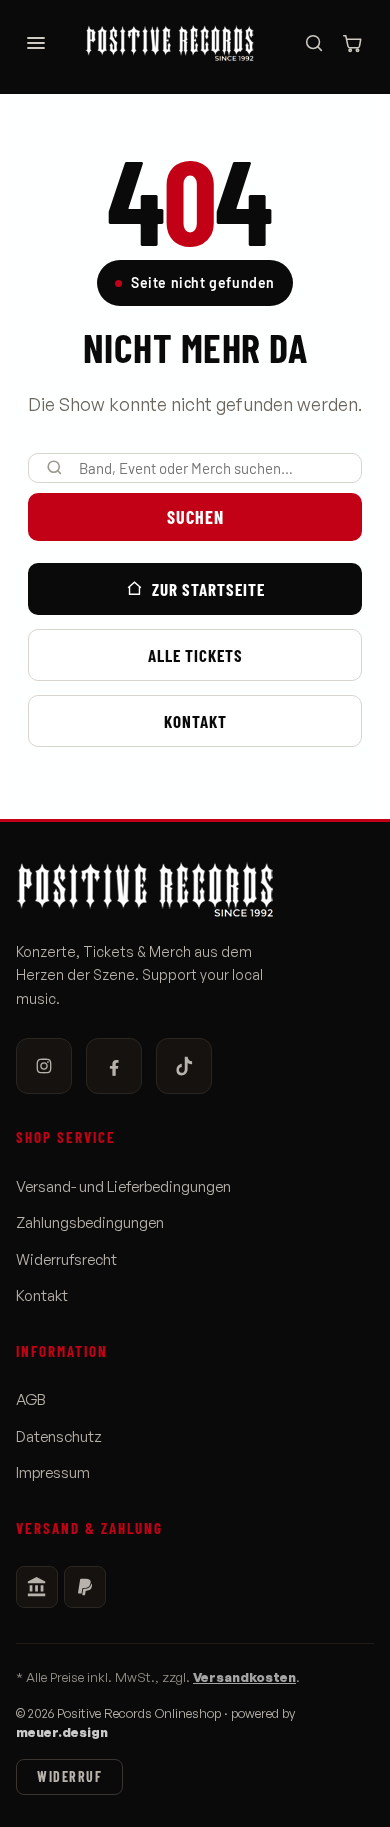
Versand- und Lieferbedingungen (123, 1187)
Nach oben (320, 1794)
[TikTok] (184, 1066)
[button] (352, 43)
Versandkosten (244, 1677)
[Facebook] (114, 1066)
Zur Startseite (208, 589)
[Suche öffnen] (314, 43)
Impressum (53, 1473)
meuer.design (62, 1732)
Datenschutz (59, 1437)
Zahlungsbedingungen (90, 1223)
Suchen (195, 517)
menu (36, 43)
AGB (31, 1400)
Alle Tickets (195, 655)
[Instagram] (44, 1066)
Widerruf (69, 1776)
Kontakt (195, 721)
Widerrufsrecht (66, 1260)
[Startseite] (180, 43)
